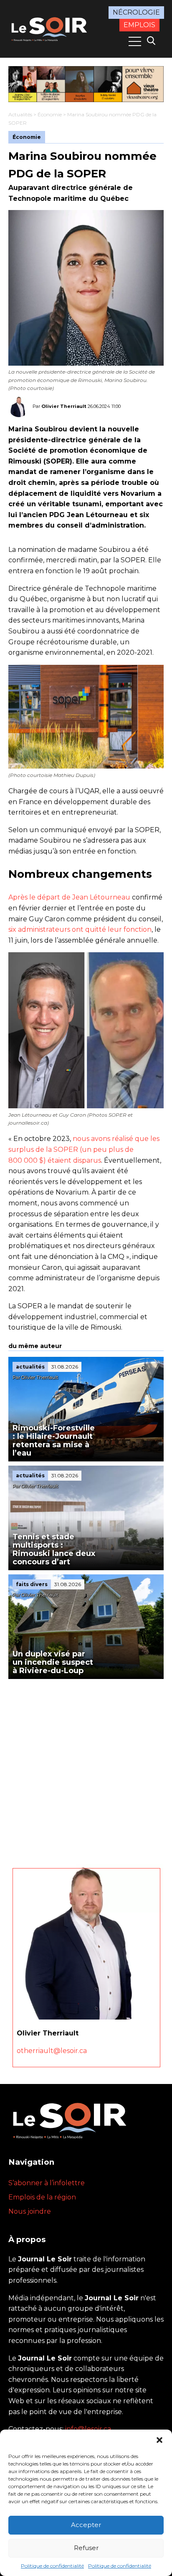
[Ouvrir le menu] (135, 41)
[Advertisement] (86, 1769)
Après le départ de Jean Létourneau (69, 897)
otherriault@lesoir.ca (52, 2051)
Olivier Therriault (64, 406)
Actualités (20, 114)
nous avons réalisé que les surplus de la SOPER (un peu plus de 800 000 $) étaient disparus (84, 1149)
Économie (50, 114)
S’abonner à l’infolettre (47, 2183)
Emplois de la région (42, 2197)
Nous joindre (30, 2211)
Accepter (86, 2525)
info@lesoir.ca (88, 2429)
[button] (159, 2440)
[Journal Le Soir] (50, 28)
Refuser (86, 2548)
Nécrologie (136, 12)
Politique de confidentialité (52, 2566)
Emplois (139, 25)
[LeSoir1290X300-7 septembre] (86, 84)
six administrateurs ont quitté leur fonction (80, 929)
